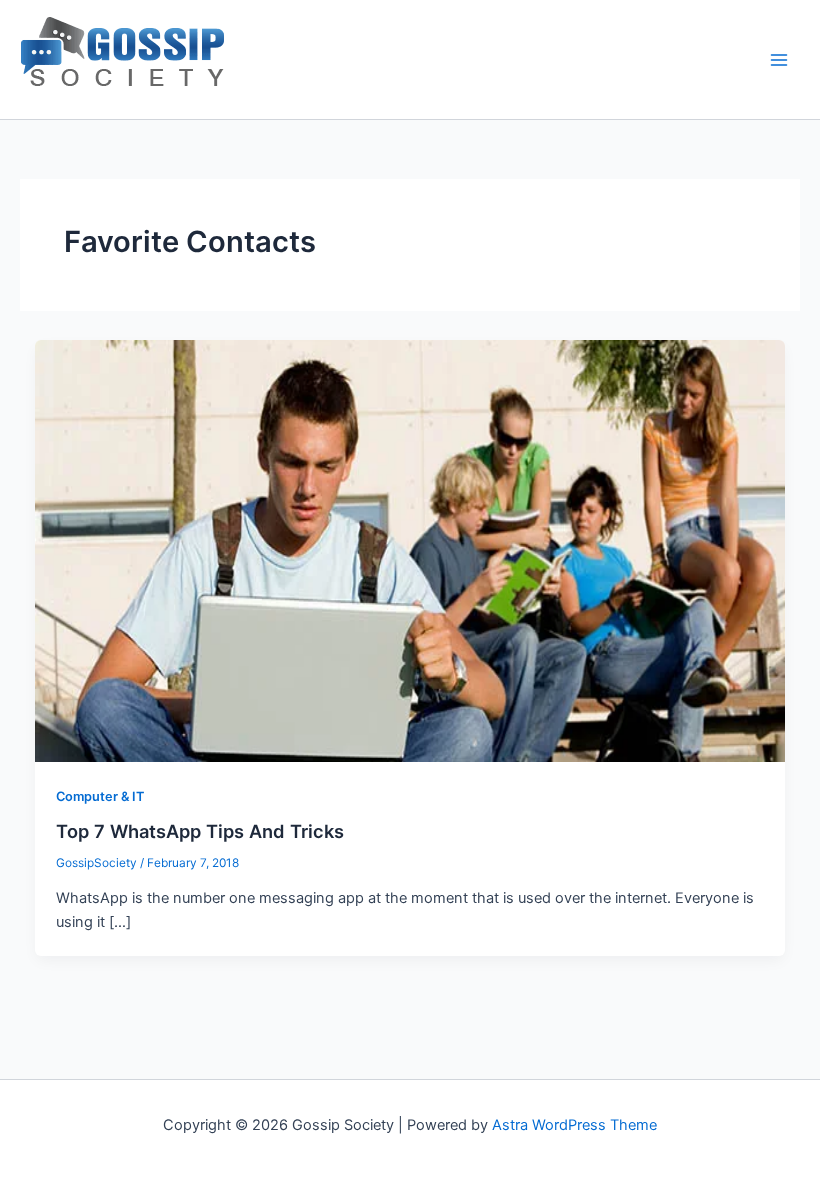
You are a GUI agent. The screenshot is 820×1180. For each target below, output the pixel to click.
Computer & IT (100, 796)
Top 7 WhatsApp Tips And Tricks (200, 831)
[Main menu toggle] (779, 60)
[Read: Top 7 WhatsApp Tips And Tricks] (410, 550)
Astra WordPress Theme (574, 1125)
